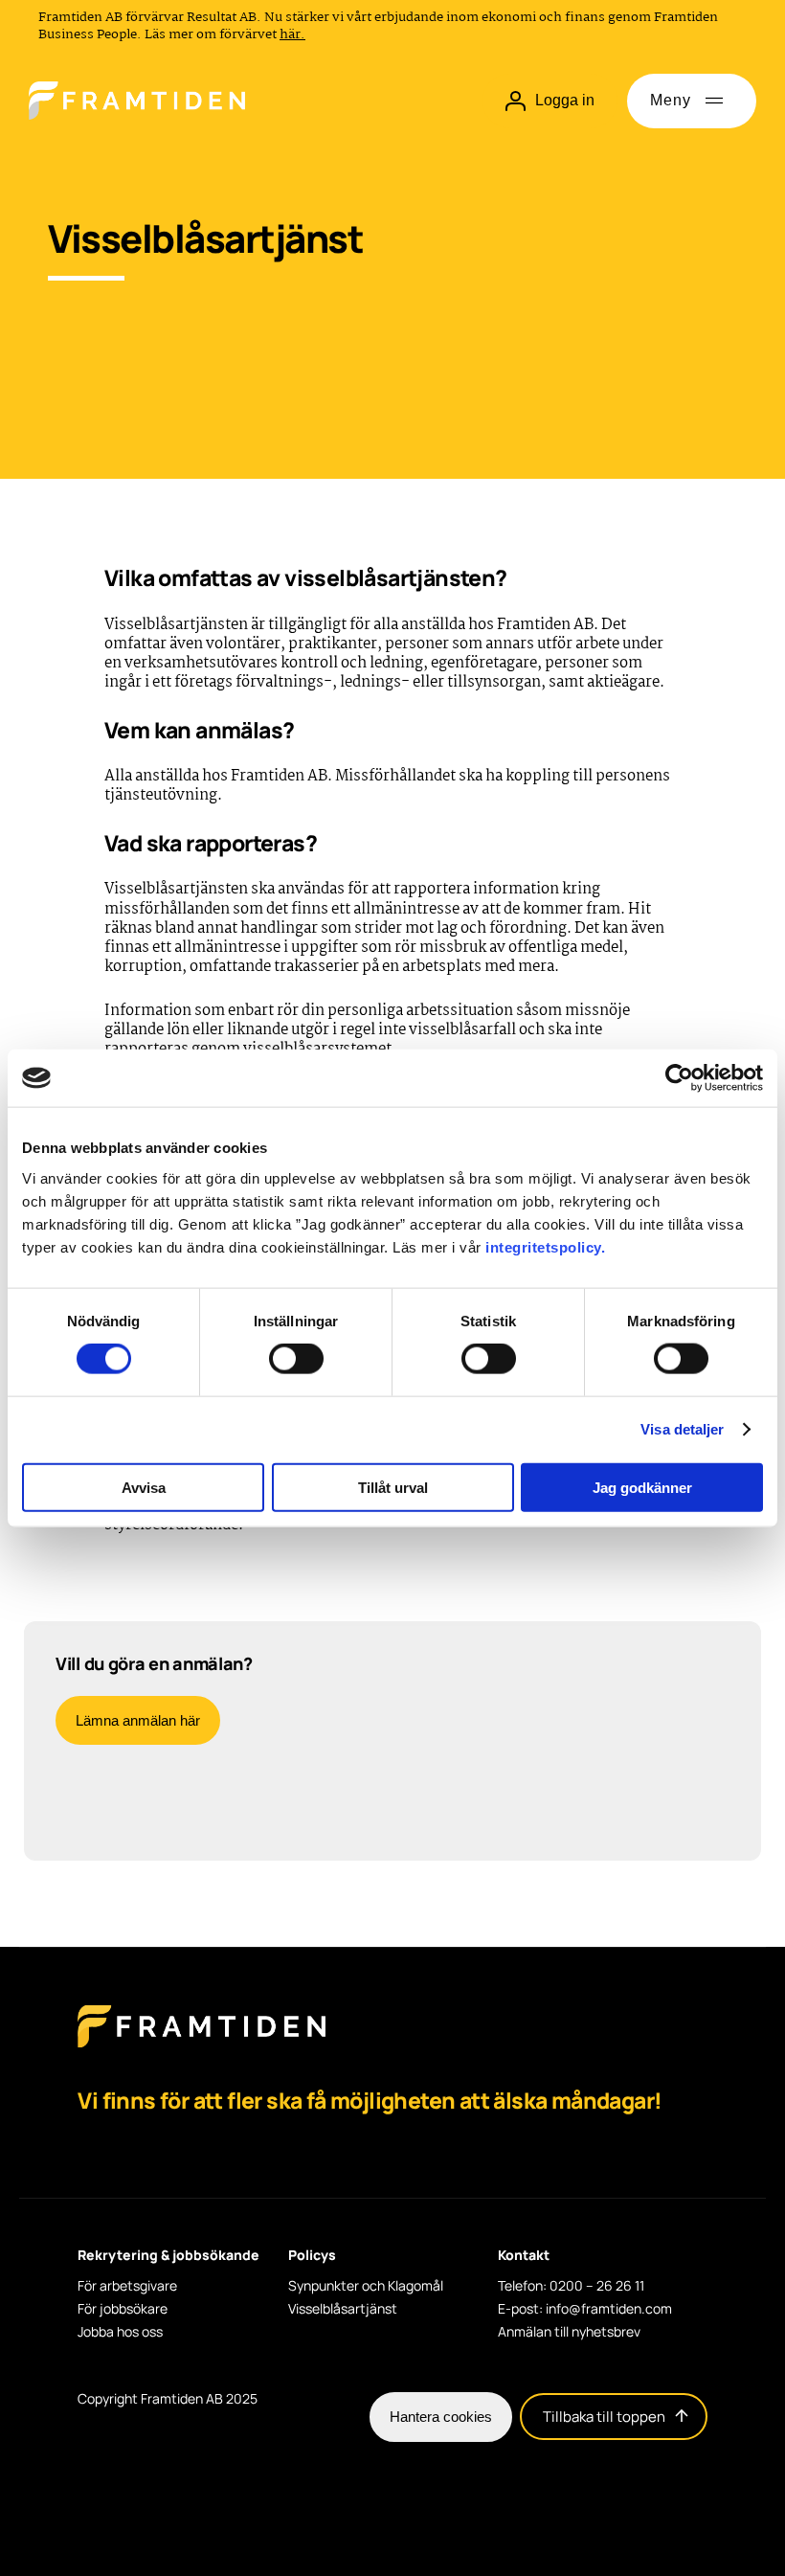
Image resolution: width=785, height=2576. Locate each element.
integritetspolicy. (545, 1246)
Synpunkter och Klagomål (366, 2286)
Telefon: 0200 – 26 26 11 (571, 2286)
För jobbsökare (123, 2309)
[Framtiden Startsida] (202, 2046)
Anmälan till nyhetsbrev (569, 2332)
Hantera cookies (441, 2417)
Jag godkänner (642, 1487)
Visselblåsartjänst (343, 2309)
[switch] (296, 1359)
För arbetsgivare (127, 2286)
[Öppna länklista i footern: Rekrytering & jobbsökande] (83, 2278)
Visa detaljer (682, 1429)
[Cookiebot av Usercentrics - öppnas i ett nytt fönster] (679, 1078)
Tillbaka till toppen (604, 2417)
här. (292, 34)
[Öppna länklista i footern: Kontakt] (504, 2278)
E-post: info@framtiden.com (585, 2309)
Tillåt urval (393, 1487)
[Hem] (137, 101)
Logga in (565, 100)
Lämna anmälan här (138, 1720)
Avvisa (144, 1487)
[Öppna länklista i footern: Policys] (294, 2278)
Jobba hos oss (120, 2332)
